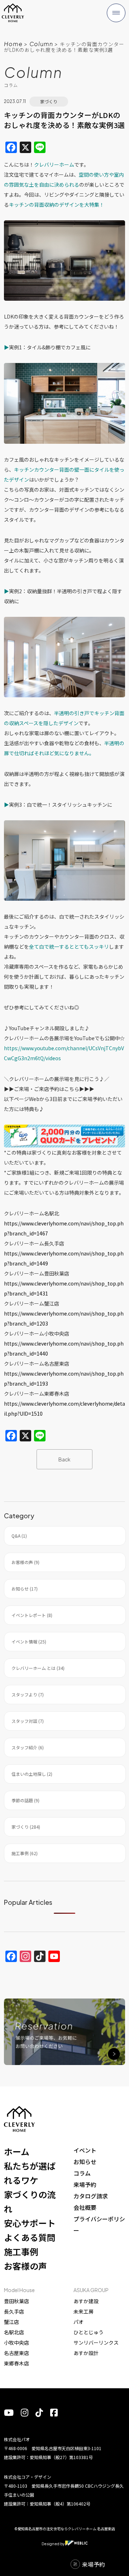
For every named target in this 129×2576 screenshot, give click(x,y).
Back (64, 1459)
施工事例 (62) (25, 1853)
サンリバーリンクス (96, 2343)
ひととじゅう (89, 2332)
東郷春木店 (16, 2363)
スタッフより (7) (28, 1694)
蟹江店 (11, 2322)
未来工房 (83, 2311)
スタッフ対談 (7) (28, 1721)
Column (41, 44)
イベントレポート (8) (32, 1615)
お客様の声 (25, 2266)
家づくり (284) (26, 1827)
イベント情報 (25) (29, 1641)
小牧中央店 (16, 2343)
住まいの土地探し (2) (32, 1774)
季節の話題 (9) (25, 1800)
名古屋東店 (16, 2353)
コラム (82, 2173)
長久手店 (14, 2311)
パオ (78, 2322)
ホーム (17, 2151)
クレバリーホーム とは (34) (38, 1668)
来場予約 (85, 2184)
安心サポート (30, 2223)
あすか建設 (86, 2301)
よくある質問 (30, 2237)
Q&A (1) (19, 1536)
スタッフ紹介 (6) (28, 1747)
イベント (85, 2150)
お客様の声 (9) (25, 1562)
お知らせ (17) (25, 1589)
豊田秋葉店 (16, 2301)
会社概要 (85, 2207)
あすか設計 (86, 2353)
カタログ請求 (91, 2196)
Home (13, 44)
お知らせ (85, 2162)
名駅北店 (14, 2332)
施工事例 (21, 2251)
